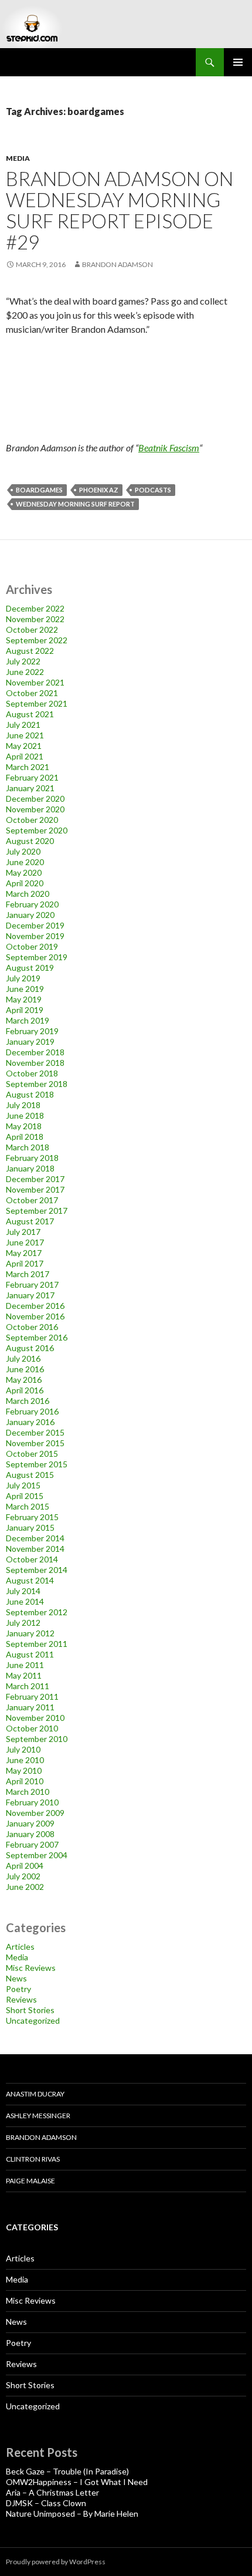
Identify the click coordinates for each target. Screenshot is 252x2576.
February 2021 (32, 777)
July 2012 (23, 1623)
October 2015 (32, 1454)
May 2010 (24, 1770)
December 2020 (35, 799)
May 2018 (24, 1126)
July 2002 (23, 1876)
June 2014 (25, 1601)
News (16, 1978)
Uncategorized (33, 2020)
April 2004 (25, 1866)
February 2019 (32, 1031)
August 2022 (30, 651)
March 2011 (28, 1686)
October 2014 (32, 1559)
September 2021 (37, 703)
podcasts (153, 490)
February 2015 (32, 1517)
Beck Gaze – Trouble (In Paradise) (67, 2471)
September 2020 (37, 830)
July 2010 (23, 1749)
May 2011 (24, 1675)
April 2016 (25, 1390)
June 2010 (25, 1760)
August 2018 (30, 1094)
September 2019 (37, 957)
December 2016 (35, 1306)
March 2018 (28, 1147)
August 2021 (30, 714)
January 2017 (30, 1295)
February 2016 (32, 1411)
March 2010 (28, 1792)
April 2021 (25, 756)
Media (18, 158)
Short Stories (30, 2010)
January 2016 (30, 1422)
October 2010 (32, 1728)
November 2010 (35, 1718)
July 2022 (23, 661)
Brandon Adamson (41, 2137)
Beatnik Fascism (169, 448)
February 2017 (32, 1284)
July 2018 (23, 1105)
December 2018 (35, 1052)
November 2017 (35, 1189)
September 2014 (37, 1570)
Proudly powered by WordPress (56, 2562)
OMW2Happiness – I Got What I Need (77, 2482)
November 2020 (35, 809)
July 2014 (23, 1591)
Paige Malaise (30, 2181)
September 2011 (37, 1644)
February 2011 (32, 1696)
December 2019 (35, 925)
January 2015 (30, 1527)
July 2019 (23, 978)
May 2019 (24, 999)
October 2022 (32, 629)
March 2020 (28, 894)
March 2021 (28, 767)
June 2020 (25, 862)
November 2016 (35, 1316)
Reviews (21, 1999)
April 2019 (25, 1010)
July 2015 (23, 1485)
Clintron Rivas (33, 2159)
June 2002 (25, 1887)
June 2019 (25, 989)
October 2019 (32, 946)
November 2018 (35, 1063)
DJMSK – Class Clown (46, 2503)
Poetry (18, 1989)
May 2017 (24, 1253)
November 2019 (35, 936)
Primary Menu (238, 62)
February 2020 (32, 904)
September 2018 (37, 1084)
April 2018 (25, 1137)
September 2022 (37, 640)
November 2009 (35, 1813)
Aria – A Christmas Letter (52, 2492)
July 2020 (23, 851)
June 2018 (25, 1115)
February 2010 (32, 1802)
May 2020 (24, 872)
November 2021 (35, 682)
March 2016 (28, 1401)
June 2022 (25, 672)
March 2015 (28, 1506)
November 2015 (35, 1443)
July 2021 (23, 725)
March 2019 (28, 1020)
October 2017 (32, 1200)
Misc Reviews (31, 1968)
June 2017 (25, 1242)
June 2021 (25, 735)
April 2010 (25, 1781)
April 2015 (25, 1496)
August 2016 (30, 1348)
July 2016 (23, 1358)
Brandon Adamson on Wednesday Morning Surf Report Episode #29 (120, 210)
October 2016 (32, 1327)
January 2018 (30, 1168)
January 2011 (30, 1707)
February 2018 (32, 1158)
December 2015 (35, 1432)
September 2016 (37, 1337)
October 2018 (32, 1073)
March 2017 (28, 1274)
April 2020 (25, 883)
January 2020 (30, 915)
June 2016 (25, 1369)
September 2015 (37, 1464)
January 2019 (30, 1041)
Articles (20, 1947)
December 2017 (35, 1179)
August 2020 (30, 841)
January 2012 (30, 1633)
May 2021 (24, 746)
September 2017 (37, 1211)
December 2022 (35, 608)
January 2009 (30, 1823)
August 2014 (30, 1580)
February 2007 (32, 1844)
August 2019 (30, 968)
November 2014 (35, 1549)
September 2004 (37, 1855)
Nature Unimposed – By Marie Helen (72, 2513)
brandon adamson (118, 264)
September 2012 (37, 1612)
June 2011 (25, 1665)
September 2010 (37, 1739)
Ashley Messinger (38, 2116)
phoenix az (99, 490)
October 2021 (32, 693)
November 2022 (35, 619)
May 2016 (24, 1380)
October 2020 (32, 820)
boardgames (39, 490)
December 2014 (35, 1538)
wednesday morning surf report (75, 504)
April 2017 (25, 1263)
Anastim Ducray (35, 2094)
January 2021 (30, 788)
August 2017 (30, 1221)
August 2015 (30, 1475)
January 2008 (30, 1834)
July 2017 (23, 1232)
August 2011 (30, 1654)
